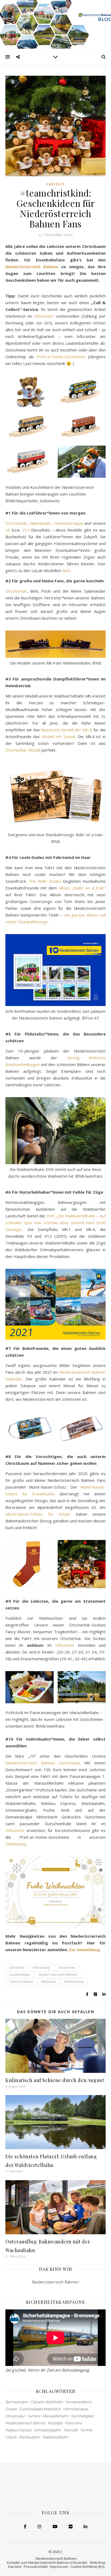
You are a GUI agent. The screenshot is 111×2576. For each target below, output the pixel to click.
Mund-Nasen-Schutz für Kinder (41, 1514)
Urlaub (11, 2437)
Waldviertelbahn (55, 2437)
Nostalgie (55, 2423)
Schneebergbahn (47, 2430)
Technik (86, 2430)
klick (66, 570)
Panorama (73, 2423)
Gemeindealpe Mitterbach (40, 2409)
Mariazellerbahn (55, 2416)
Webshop (49, 1982)
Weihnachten (74, 1982)
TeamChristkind (21, 1982)
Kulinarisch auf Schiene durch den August (55, 2080)
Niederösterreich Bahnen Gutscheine (43, 1763)
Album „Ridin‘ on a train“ (82, 888)
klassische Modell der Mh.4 (66, 730)
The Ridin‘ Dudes (45, 881)
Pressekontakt (36, 2567)
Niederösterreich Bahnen (32, 267)
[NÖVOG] (55, 24)
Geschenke (67, 1968)
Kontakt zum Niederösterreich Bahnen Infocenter (47, 2562)
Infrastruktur (15, 2416)
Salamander (40, 523)
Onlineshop (16, 1844)
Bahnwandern (17, 2402)
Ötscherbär (16, 523)
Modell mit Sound (58, 736)
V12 (26, 530)
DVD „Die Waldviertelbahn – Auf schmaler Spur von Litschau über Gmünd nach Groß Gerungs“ (55, 1223)
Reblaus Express (18, 2430)
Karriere (34, 2416)
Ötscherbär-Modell (23, 750)
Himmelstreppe (68, 523)
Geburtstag (41, 1968)
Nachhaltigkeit (82, 2416)
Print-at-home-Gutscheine (61, 357)
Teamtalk (70, 2430)
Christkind (17, 1968)
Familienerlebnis (78, 2402)
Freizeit (56, 184)
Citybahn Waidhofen (47, 2402)
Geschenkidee (20, 1975)
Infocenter (44, 316)
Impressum (59, 2567)
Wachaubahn (30, 2437)
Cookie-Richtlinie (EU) (87, 2567)
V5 (8, 530)
